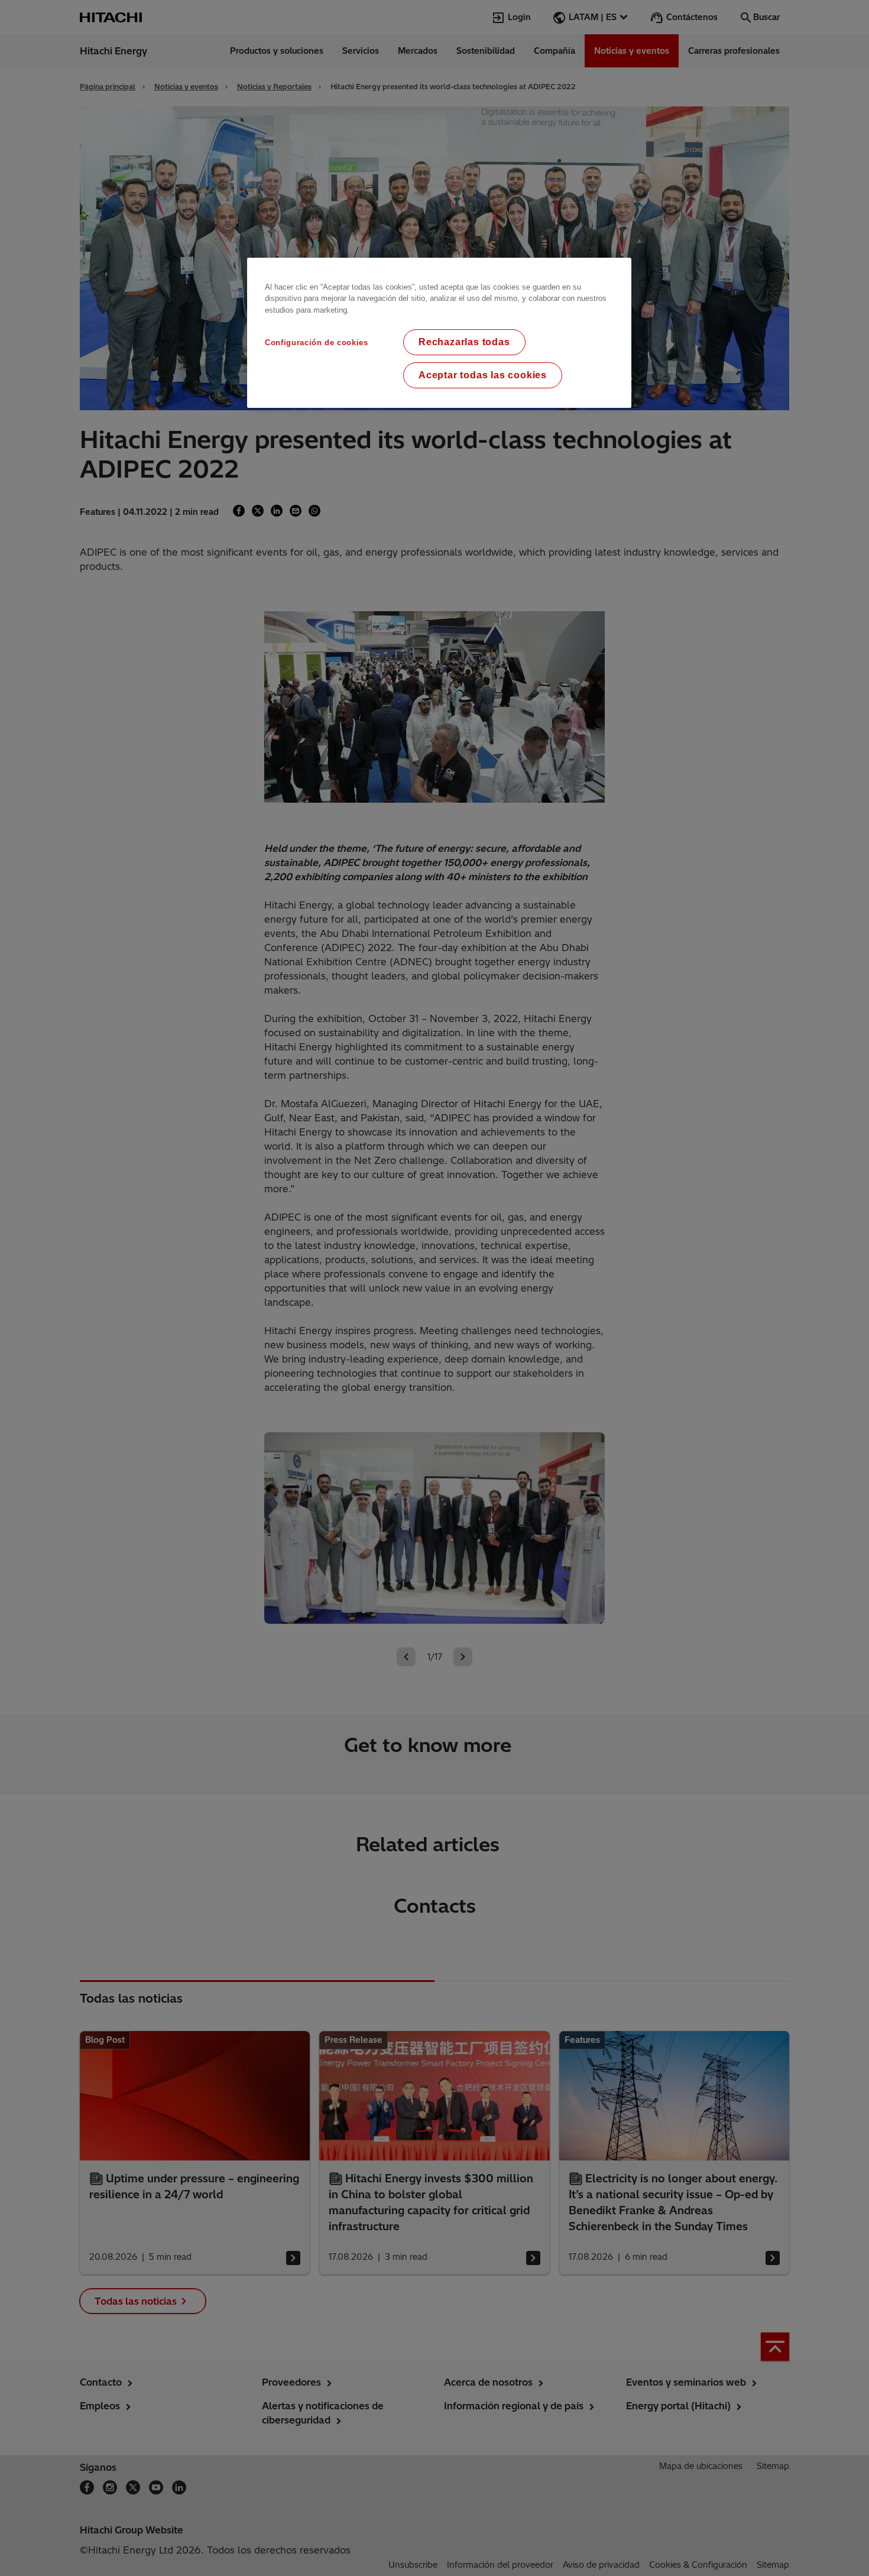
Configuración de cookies (317, 343)
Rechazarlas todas (464, 342)
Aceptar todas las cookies (483, 375)
